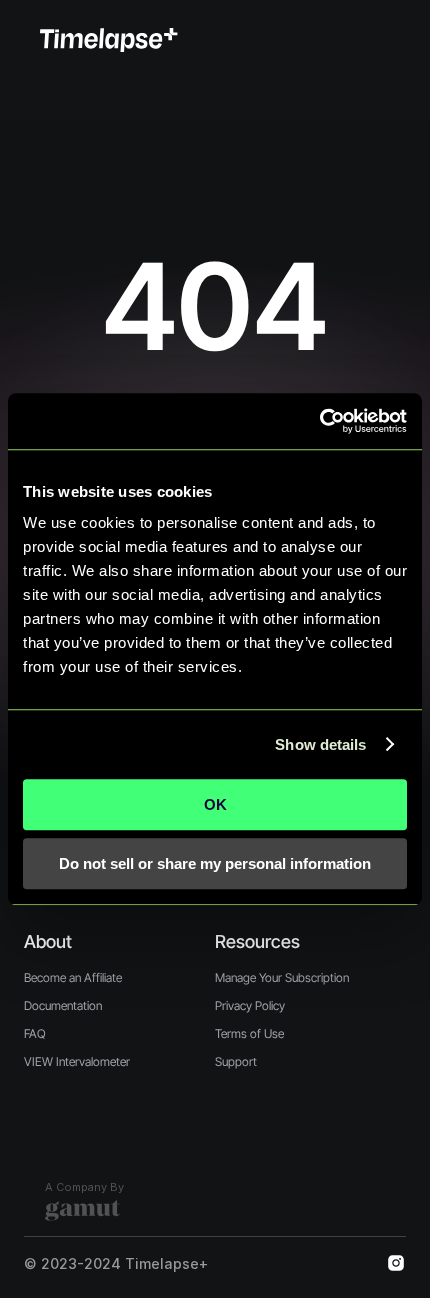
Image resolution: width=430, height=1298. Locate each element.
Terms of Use (249, 1033)
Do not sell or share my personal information (215, 863)
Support (236, 1061)
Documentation (63, 1005)
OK (215, 804)
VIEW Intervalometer (77, 1061)
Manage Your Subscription (282, 977)
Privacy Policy (250, 1005)
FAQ (35, 1033)
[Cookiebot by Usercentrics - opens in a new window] (319, 421)
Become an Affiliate (73, 977)
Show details (320, 744)
